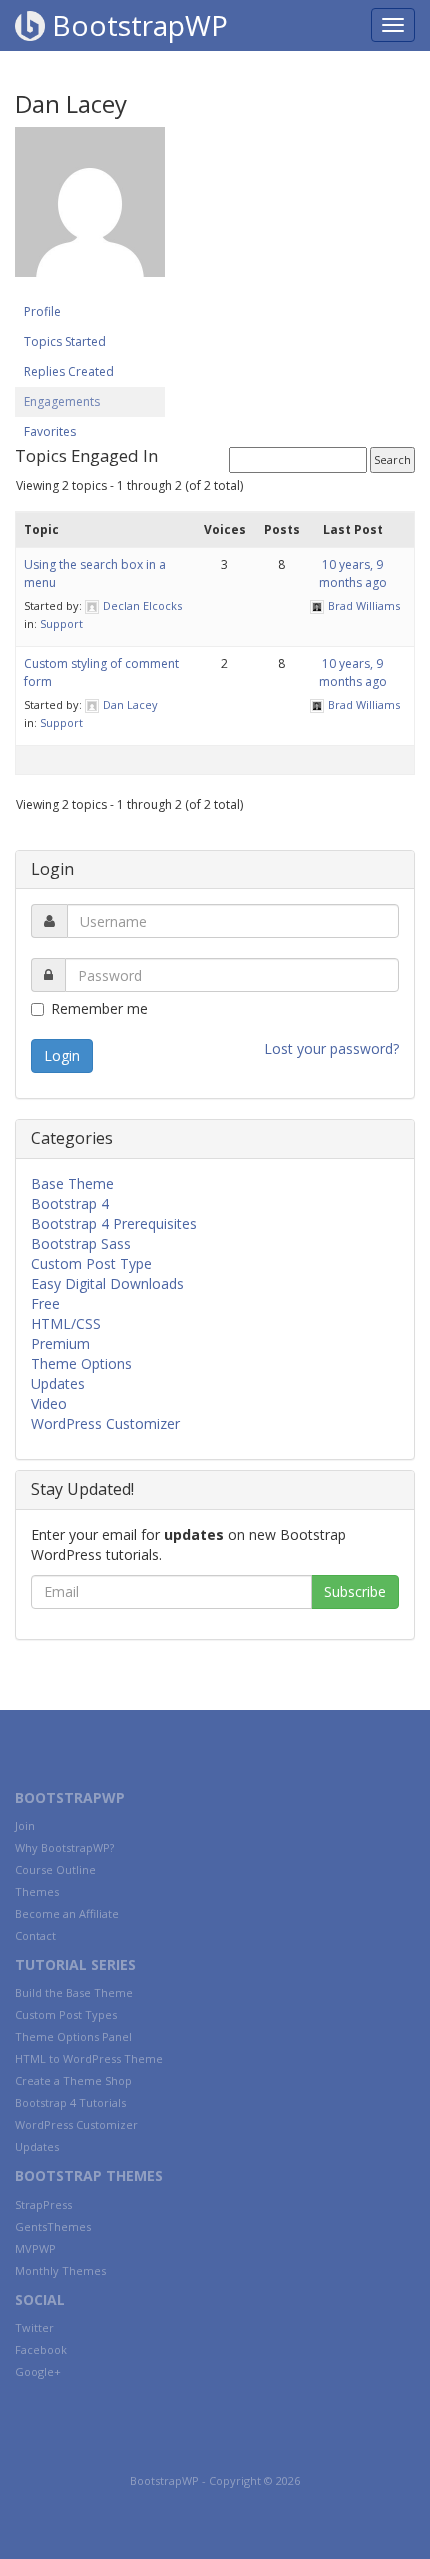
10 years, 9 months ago (353, 573)
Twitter (34, 2327)
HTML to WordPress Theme (89, 2058)
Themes (37, 1891)
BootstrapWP (136, 25)
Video (49, 1403)
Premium (60, 1343)
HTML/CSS (66, 1323)
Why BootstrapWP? (64, 1847)
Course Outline (55, 1869)
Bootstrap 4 (70, 1203)
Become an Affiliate (67, 1913)
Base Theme (72, 1183)
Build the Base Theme (74, 1992)
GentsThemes (53, 2226)
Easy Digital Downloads (107, 1283)
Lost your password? (331, 1048)
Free (45, 1303)
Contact (35, 1935)
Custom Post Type (91, 1263)
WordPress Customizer (105, 1423)
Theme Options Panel (73, 2036)
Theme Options (81, 1363)
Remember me (99, 1008)
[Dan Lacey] (90, 211)
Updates (58, 1383)
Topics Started (65, 341)
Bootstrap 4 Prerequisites (114, 1223)
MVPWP (35, 2248)
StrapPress (43, 2204)
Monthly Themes (60, 2270)
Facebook (41, 2349)
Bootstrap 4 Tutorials (70, 2102)
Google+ (38, 2371)
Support (61, 623)
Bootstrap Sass (81, 1243)
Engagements (62, 401)
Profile (42, 311)
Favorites (50, 431)
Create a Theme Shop (73, 2080)
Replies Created (69, 371)
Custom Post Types (66, 2014)
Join (25, 1825)
